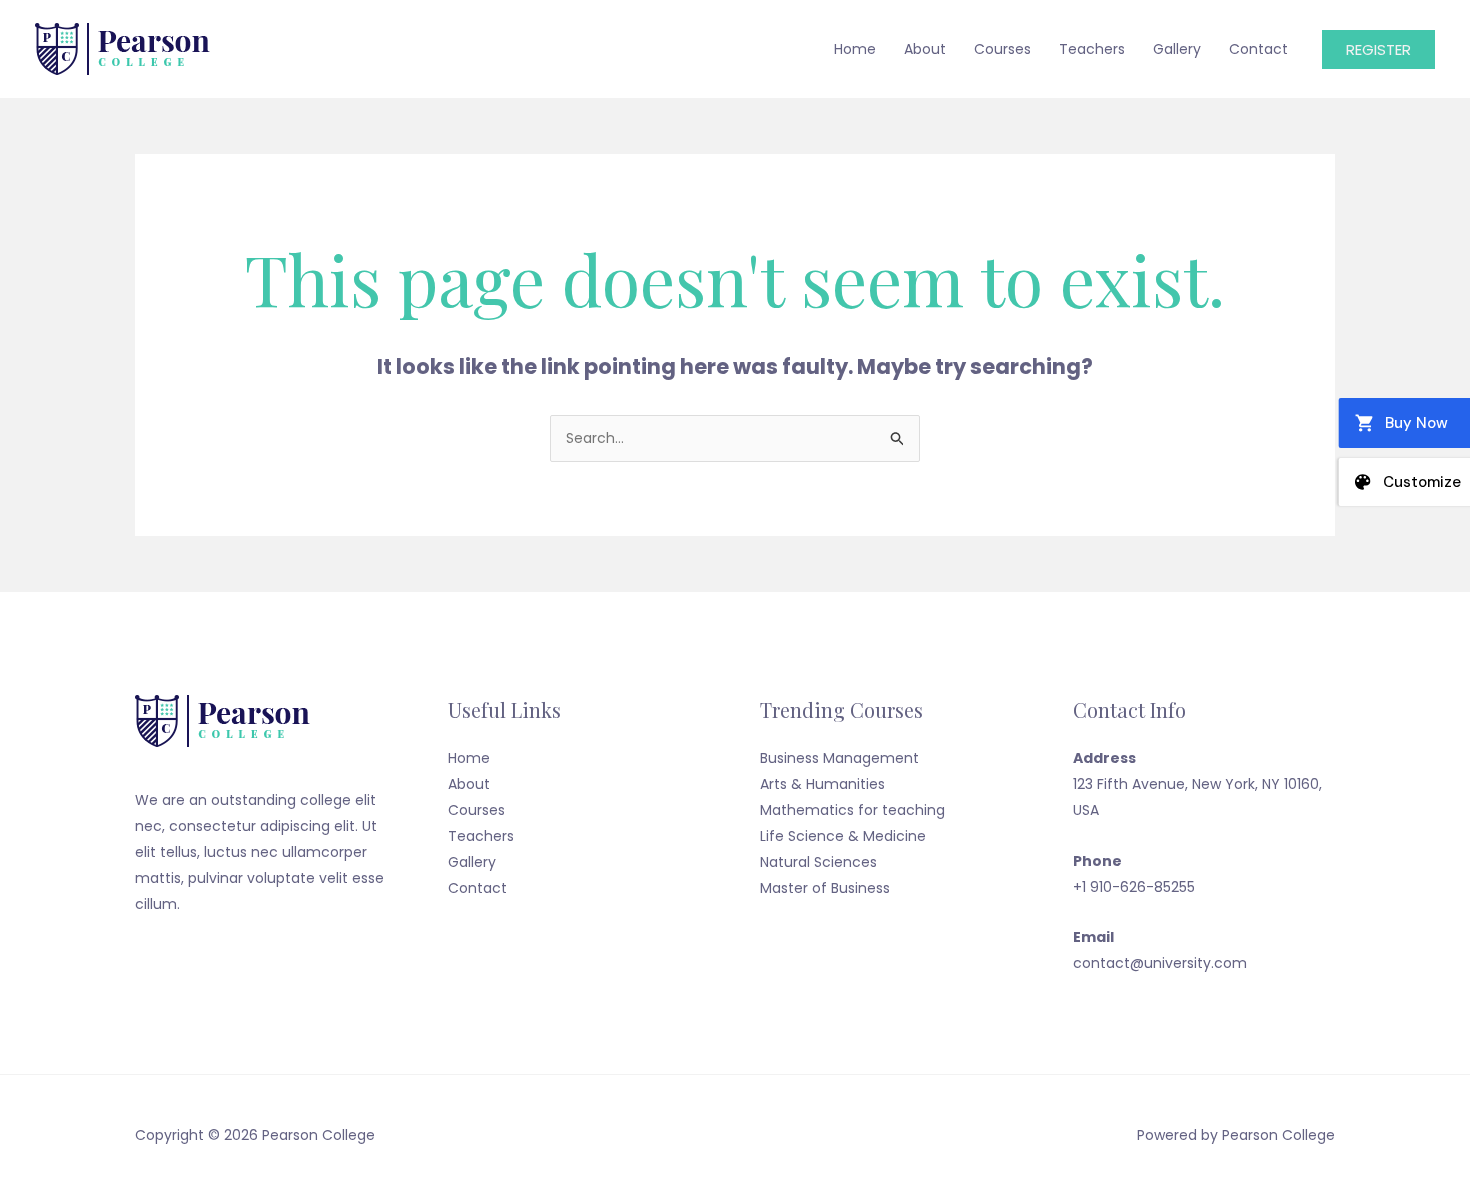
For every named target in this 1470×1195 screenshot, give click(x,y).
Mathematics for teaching (852, 810)
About (925, 49)
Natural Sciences (818, 862)
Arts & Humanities (822, 784)
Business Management (839, 758)
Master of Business (825, 888)
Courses (1002, 49)
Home (855, 49)
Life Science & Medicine (843, 836)
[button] (1378, 49)
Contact (1258, 49)
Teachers (1092, 49)
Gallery (1177, 49)
